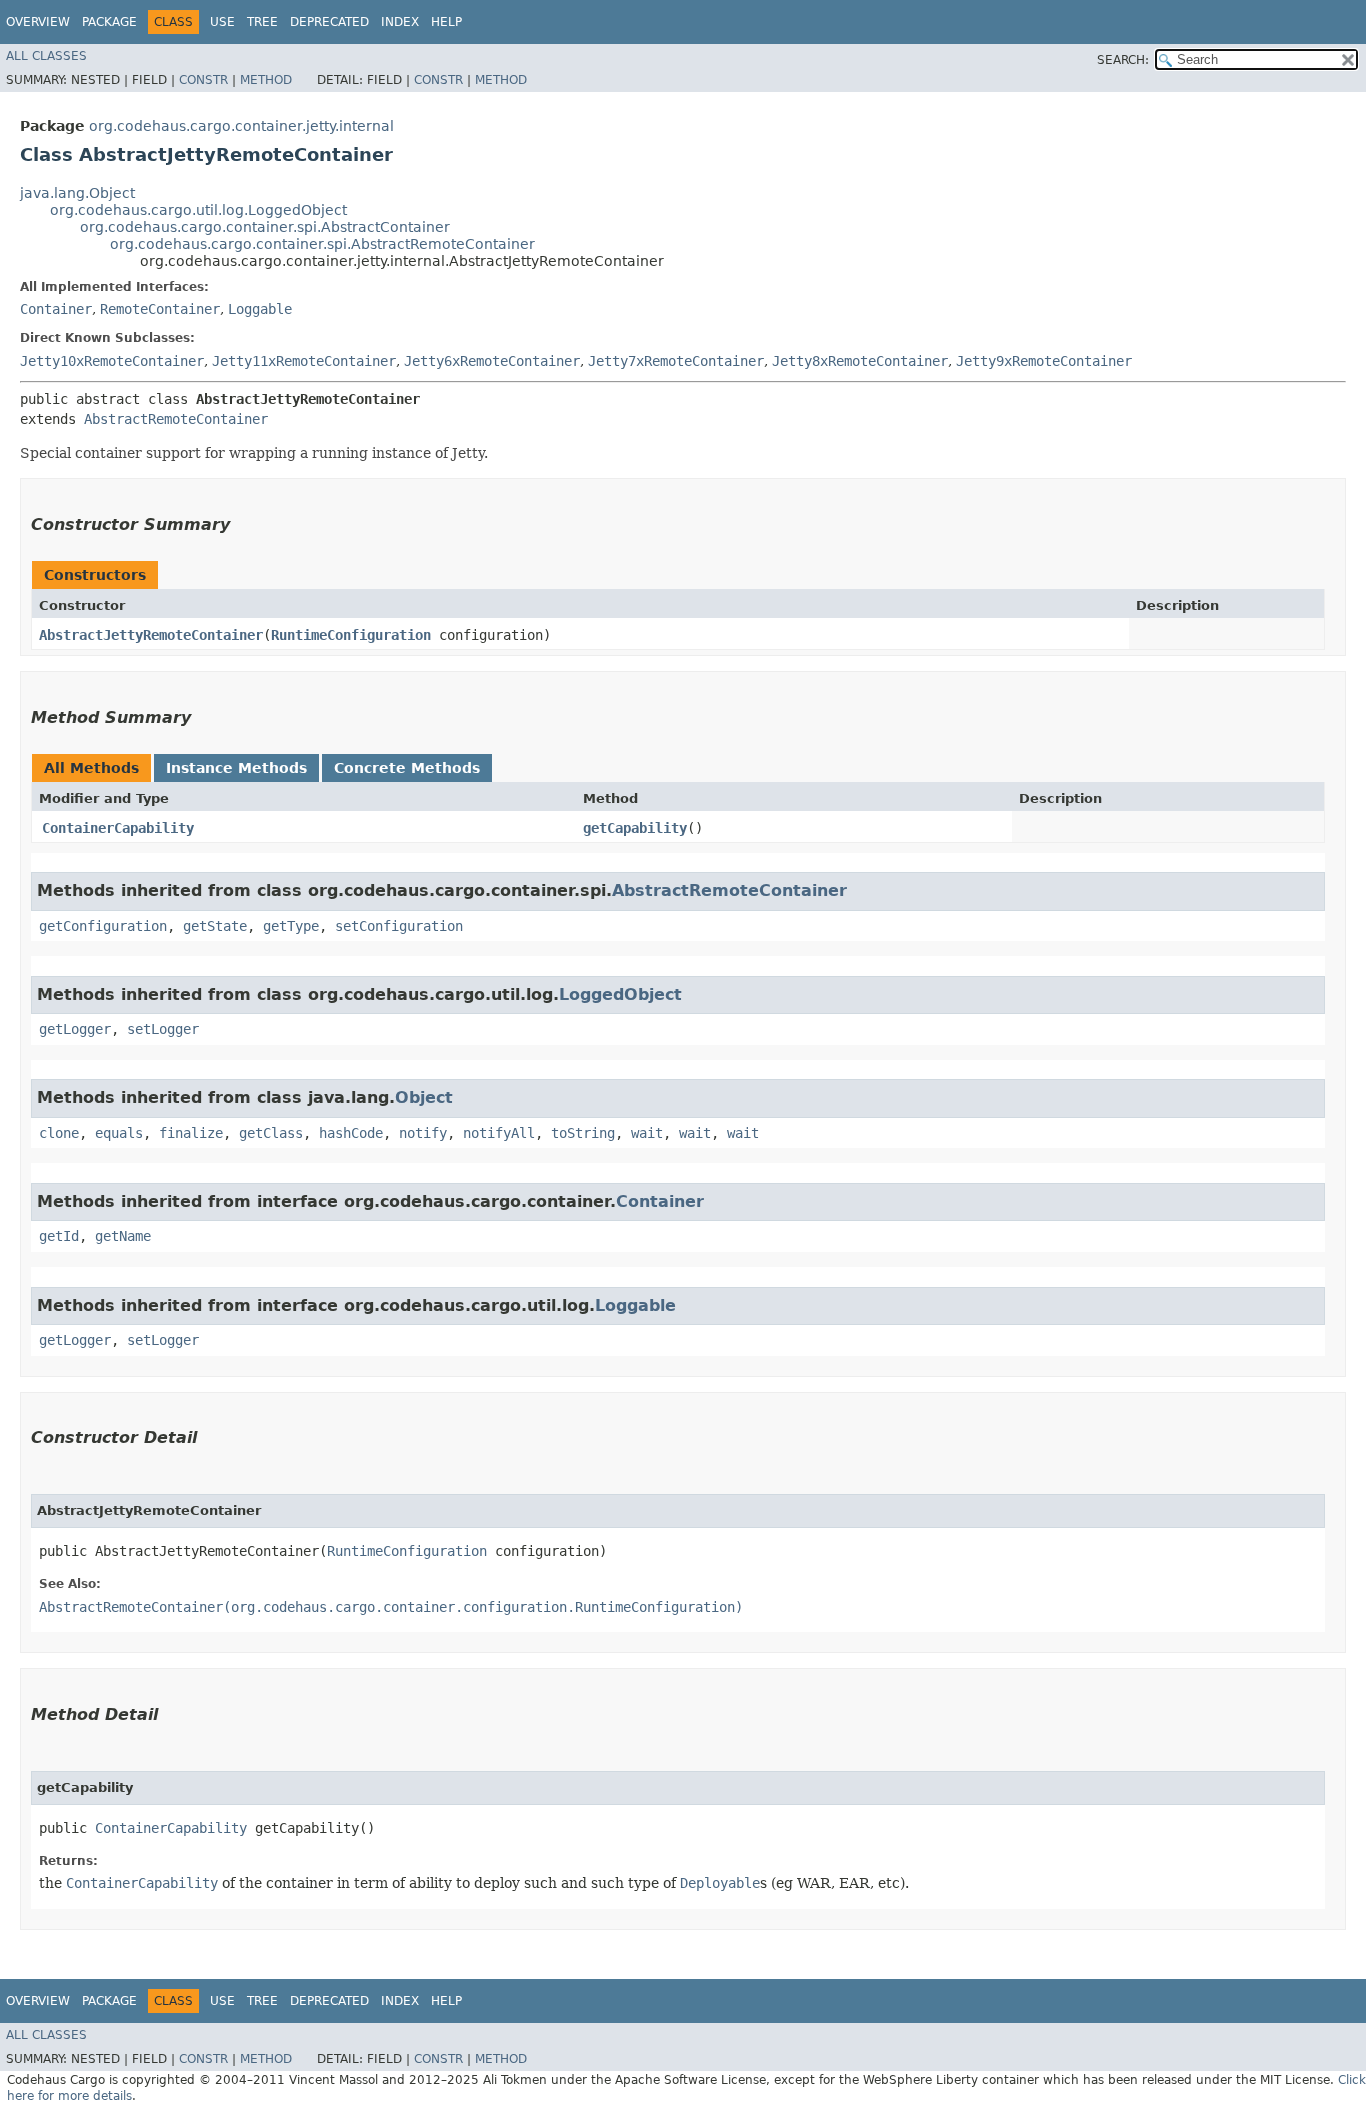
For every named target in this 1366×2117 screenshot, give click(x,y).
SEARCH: (1123, 60)
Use (222, 22)
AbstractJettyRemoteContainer (151, 635)
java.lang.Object (77, 193)
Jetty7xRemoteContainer (676, 361)
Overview (38, 22)
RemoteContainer (160, 309)
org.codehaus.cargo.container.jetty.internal (241, 126)
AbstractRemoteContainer (176, 419)
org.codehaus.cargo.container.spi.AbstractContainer (265, 227)
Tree (262, 22)
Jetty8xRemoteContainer (860, 361)
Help (446, 22)
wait (647, 1133)
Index (400, 22)
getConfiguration (103, 926)
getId (59, 1236)
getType (291, 926)
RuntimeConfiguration (351, 635)
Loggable (260, 309)
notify (423, 1133)
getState (215, 926)
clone (59, 1133)
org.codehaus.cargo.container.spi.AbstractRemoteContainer (322, 244)
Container (56, 309)
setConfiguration (399, 926)
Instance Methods (236, 768)
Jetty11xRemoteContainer (304, 361)
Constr (203, 80)
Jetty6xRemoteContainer (492, 361)
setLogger (163, 1029)
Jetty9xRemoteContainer (1044, 361)
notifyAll (499, 1133)
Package (109, 22)
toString (583, 1133)
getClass (271, 1133)
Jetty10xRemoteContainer (112, 361)
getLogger (75, 1029)
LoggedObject (620, 994)
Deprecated (329, 22)
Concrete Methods (407, 768)
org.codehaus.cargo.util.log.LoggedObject (198, 210)
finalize (191, 1133)
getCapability (635, 828)
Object (424, 1097)
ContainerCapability (118, 828)
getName (123, 1236)
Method (266, 80)
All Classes (46, 56)
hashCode (351, 1133)
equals (119, 1133)
